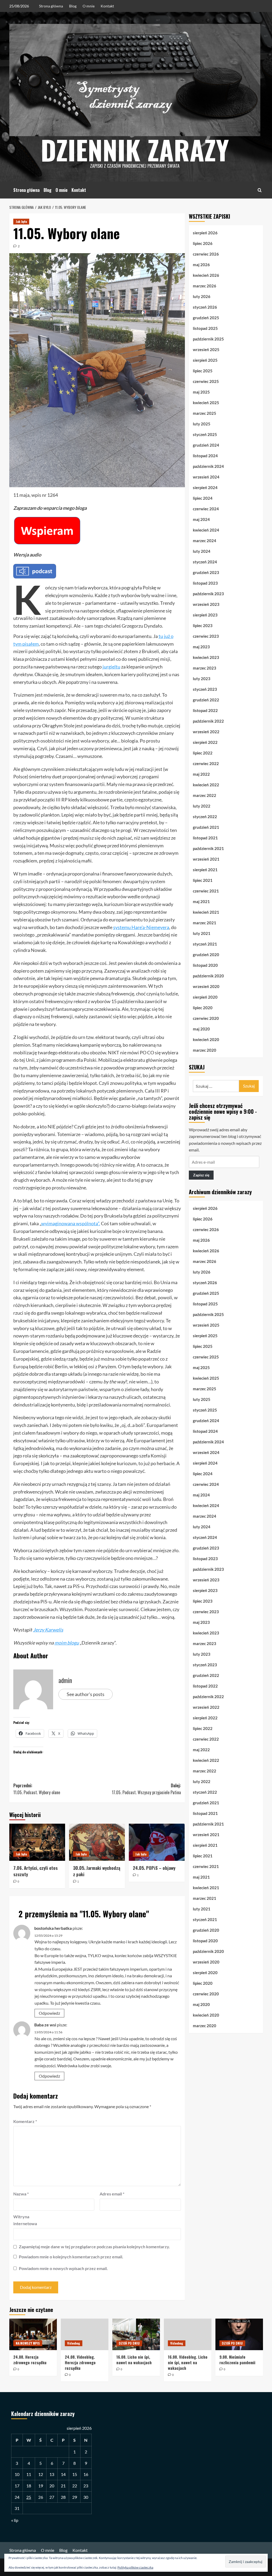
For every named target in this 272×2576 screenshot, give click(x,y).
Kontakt (107, 6)
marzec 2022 (205, 795)
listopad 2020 (205, 965)
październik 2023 (208, 594)
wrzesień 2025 (206, 349)
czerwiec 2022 (206, 763)
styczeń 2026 (205, 307)
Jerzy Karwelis (48, 1630)
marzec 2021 (205, 923)
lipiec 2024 (203, 498)
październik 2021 (208, 848)
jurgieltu (111, 667)
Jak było (21, 221)
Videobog (74, 2343)
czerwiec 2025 (206, 381)
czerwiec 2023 (206, 636)
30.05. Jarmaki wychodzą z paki (97, 1871)
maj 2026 (201, 265)
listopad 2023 (205, 583)
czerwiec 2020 (206, 1018)
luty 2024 (202, 551)
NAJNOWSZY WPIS (28, 2343)
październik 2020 (208, 976)
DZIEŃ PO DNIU (129, 2343)
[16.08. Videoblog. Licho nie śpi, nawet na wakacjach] (188, 2334)
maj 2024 (201, 519)
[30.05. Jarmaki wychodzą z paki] (97, 1842)
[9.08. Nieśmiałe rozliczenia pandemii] (239, 2334)
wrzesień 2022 (206, 732)
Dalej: (146, 1789)
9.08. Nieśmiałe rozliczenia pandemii (237, 2360)
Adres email (112, 2194)
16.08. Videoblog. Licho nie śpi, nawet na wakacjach (188, 2362)
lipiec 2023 (203, 625)
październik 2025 (208, 339)
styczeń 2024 (205, 562)
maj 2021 (201, 901)
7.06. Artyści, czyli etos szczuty (35, 1871)
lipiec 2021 (203, 880)
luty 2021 (202, 933)
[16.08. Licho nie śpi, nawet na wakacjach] (136, 2334)
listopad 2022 (205, 710)
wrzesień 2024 (206, 477)
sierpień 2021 (205, 870)
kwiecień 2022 (206, 785)
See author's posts (86, 1694)
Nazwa (21, 2194)
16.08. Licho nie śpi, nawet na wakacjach (134, 2360)
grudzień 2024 (206, 445)
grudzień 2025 (206, 318)
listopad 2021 (205, 838)
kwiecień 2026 (206, 275)
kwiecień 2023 (206, 657)
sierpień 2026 (205, 233)
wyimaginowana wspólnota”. (71, 1223)
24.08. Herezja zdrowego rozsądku (30, 2360)
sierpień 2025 (205, 360)
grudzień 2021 (206, 827)
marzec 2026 (205, 286)
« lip (15, 2520)
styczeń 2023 (205, 689)
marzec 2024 (205, 541)
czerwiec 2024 (206, 509)
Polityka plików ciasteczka (135, 2567)
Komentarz (25, 2121)
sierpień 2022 (205, 742)
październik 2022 (208, 721)
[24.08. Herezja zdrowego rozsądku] (33, 2334)
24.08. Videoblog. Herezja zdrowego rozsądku (80, 2362)
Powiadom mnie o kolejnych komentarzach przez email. (71, 2257)
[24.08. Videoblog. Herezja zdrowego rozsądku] (85, 2334)
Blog (73, 6)
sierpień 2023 (205, 615)
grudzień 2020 (206, 955)
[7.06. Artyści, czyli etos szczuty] (37, 1842)
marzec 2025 (205, 413)
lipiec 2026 (203, 243)
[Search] (260, 190)
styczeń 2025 (205, 434)
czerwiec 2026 (206, 254)
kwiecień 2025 (206, 403)
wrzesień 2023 (206, 604)
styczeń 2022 (205, 817)
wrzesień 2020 (206, 986)
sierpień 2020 (205, 997)
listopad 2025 (205, 328)
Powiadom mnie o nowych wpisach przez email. (63, 2268)
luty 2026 (202, 296)
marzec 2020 (205, 1050)
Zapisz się (201, 1175)
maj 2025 (201, 392)
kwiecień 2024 (206, 530)
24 (17, 2497)
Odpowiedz (49, 2013)
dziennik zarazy (135, 149)
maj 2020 (201, 1029)
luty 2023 (202, 679)
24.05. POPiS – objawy (154, 1868)
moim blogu (67, 1643)
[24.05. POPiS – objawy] (157, 1842)
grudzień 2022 (206, 700)
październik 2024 (208, 466)
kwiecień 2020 (206, 1039)
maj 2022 (201, 774)
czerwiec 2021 (206, 891)
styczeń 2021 (205, 944)
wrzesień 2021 (206, 859)
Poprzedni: (37, 1789)
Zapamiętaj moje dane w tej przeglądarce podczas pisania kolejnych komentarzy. (94, 2247)
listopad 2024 (205, 456)
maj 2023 (201, 647)
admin (65, 1680)
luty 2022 (202, 806)
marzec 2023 (205, 668)
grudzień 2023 (206, 572)
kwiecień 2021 (206, 912)
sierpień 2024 (205, 487)
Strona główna (51, 6)
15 (75, 2474)
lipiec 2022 (203, 753)
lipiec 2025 (203, 371)
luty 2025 (202, 424)
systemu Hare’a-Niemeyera (141, 927)
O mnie (89, 6)
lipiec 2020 (203, 1008)
